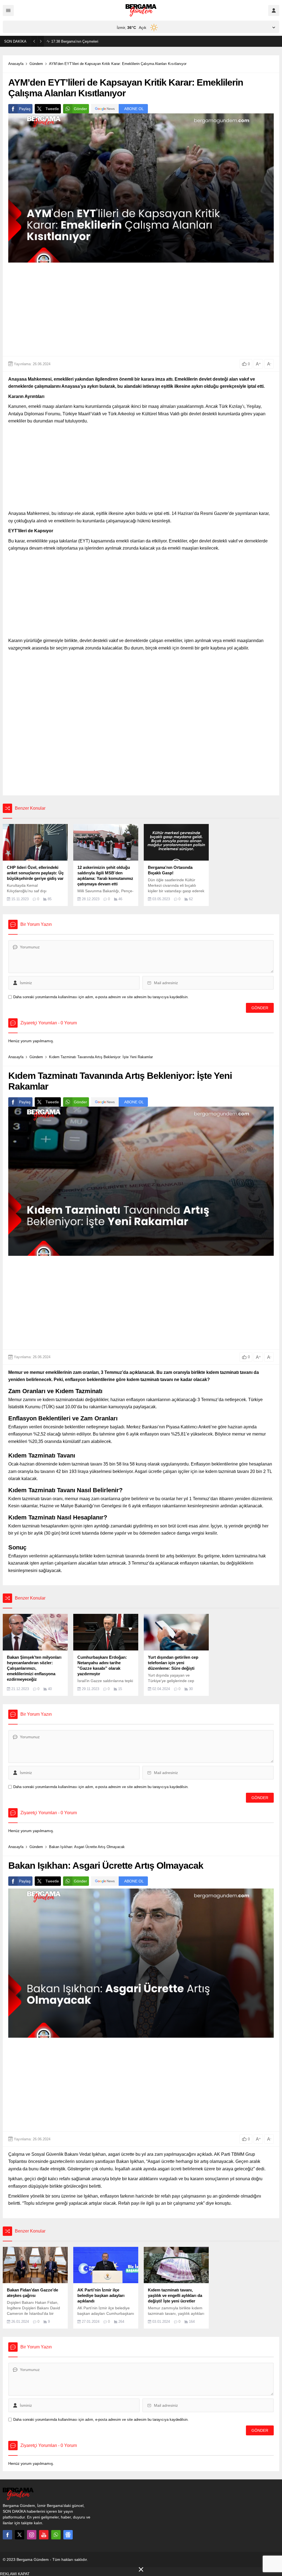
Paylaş (25, 109)
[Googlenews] (68, 2535)
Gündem (36, 64)
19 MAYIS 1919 (69, 41)
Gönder (80, 109)
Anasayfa (16, 64)
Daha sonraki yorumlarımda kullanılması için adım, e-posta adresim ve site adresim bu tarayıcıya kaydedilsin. (101, 997)
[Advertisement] (141, 309)
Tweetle (52, 109)
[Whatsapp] (56, 2535)
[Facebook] (7, 2535)
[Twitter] (20, 2535)
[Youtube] (44, 2535)
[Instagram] (32, 2535)
